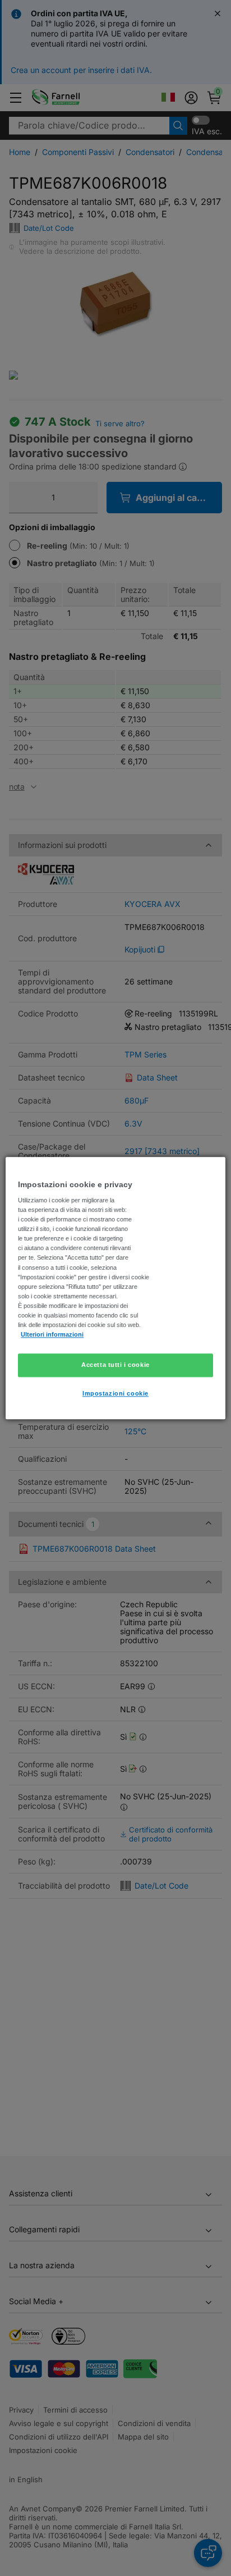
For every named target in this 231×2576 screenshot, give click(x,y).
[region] (115, 1288)
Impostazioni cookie (115, 1393)
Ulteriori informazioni (52, 1334)
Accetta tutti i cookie (115, 1365)
